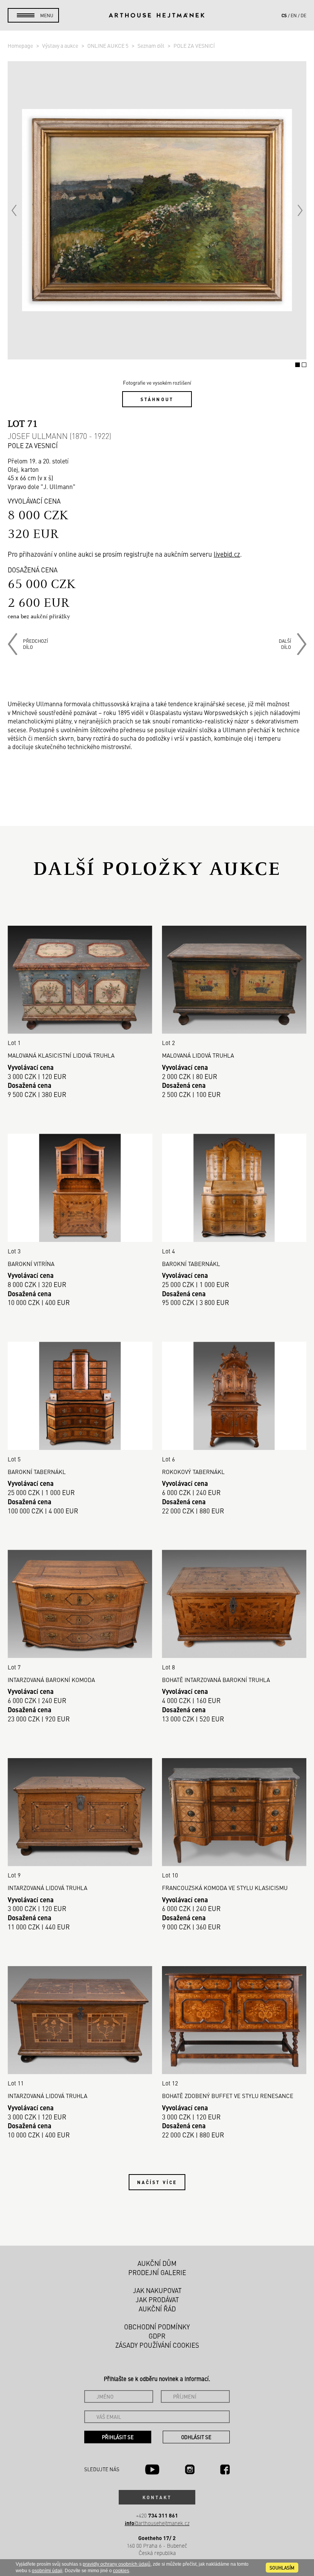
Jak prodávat (157, 2300)
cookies (121, 2571)
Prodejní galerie (157, 2272)
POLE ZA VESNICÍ (194, 46)
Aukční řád (157, 2309)
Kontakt (157, 2497)
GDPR (157, 2336)
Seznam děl (151, 46)
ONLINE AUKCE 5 (108, 46)
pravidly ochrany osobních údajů (117, 2564)
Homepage (21, 46)
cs (284, 15)
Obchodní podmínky (157, 2327)
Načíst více (157, 2182)
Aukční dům (157, 2263)
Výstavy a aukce (61, 46)
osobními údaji (47, 2571)
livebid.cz (227, 554)
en (294, 15)
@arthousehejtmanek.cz (157, 2523)
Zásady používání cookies (157, 2345)
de (303, 15)
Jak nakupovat (157, 2290)
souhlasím (282, 2568)
